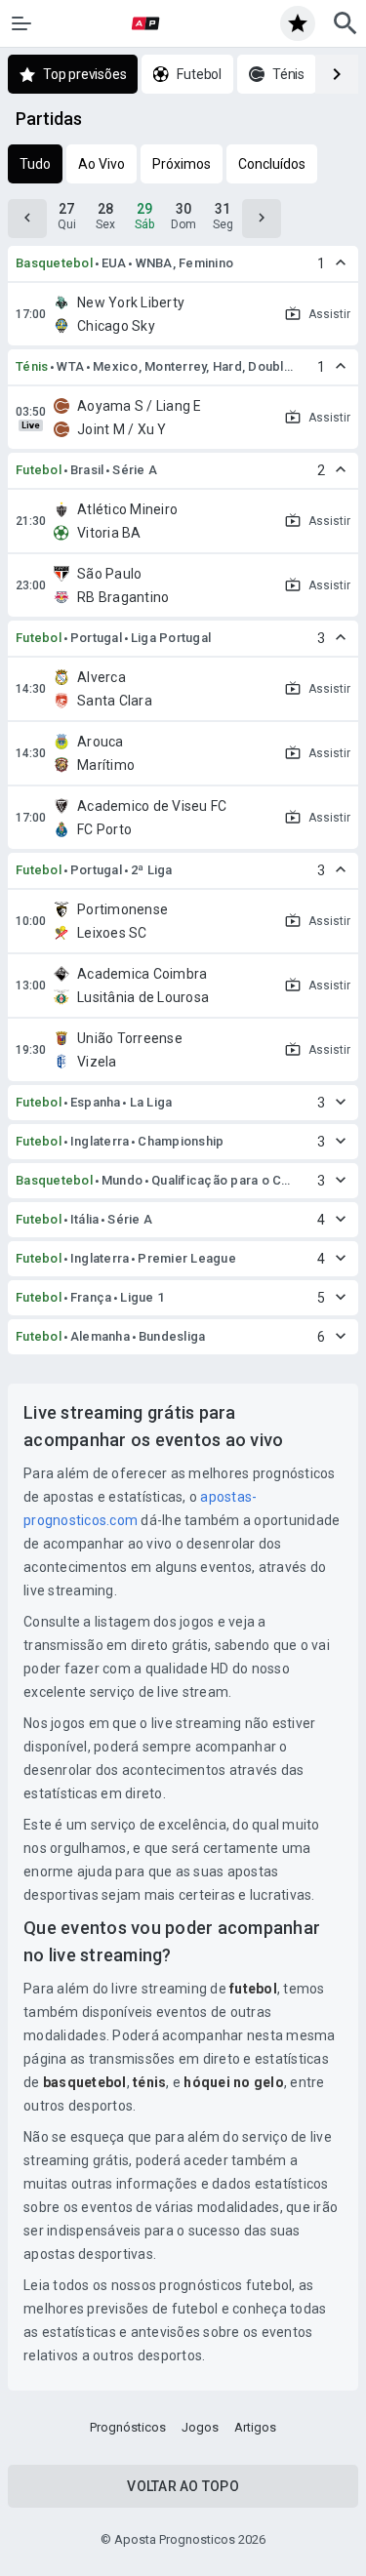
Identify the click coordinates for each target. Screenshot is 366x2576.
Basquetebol (54, 263)
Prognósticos (128, 2427)
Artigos (255, 2427)
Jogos (200, 2427)
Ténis (32, 366)
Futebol (39, 470)
